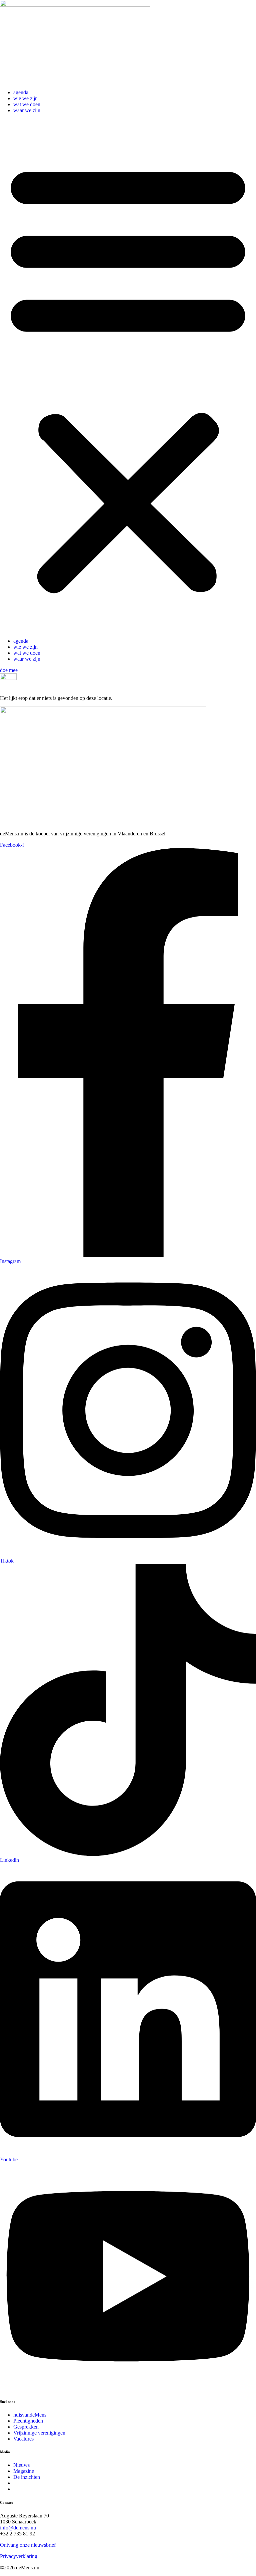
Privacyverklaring (19, 2556)
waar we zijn (27, 110)
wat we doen (27, 104)
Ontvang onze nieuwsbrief (28, 2545)
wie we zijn (25, 98)
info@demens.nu (18, 2528)
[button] (128, 376)
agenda (21, 92)
